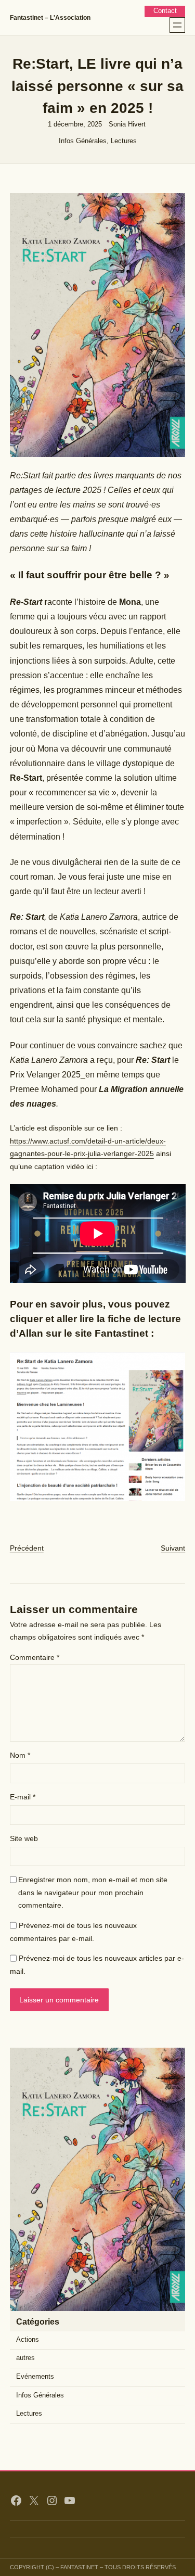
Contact (165, 11)
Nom (20, 1755)
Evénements (35, 2377)
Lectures (124, 141)
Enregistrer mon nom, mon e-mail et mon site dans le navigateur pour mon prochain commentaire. (93, 1892)
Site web (24, 1838)
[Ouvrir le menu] (177, 25)
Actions (28, 2340)
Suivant (173, 1548)
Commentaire (35, 1657)
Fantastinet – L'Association (50, 18)
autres (25, 2358)
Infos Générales (83, 141)
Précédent (27, 1548)
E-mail (23, 1797)
